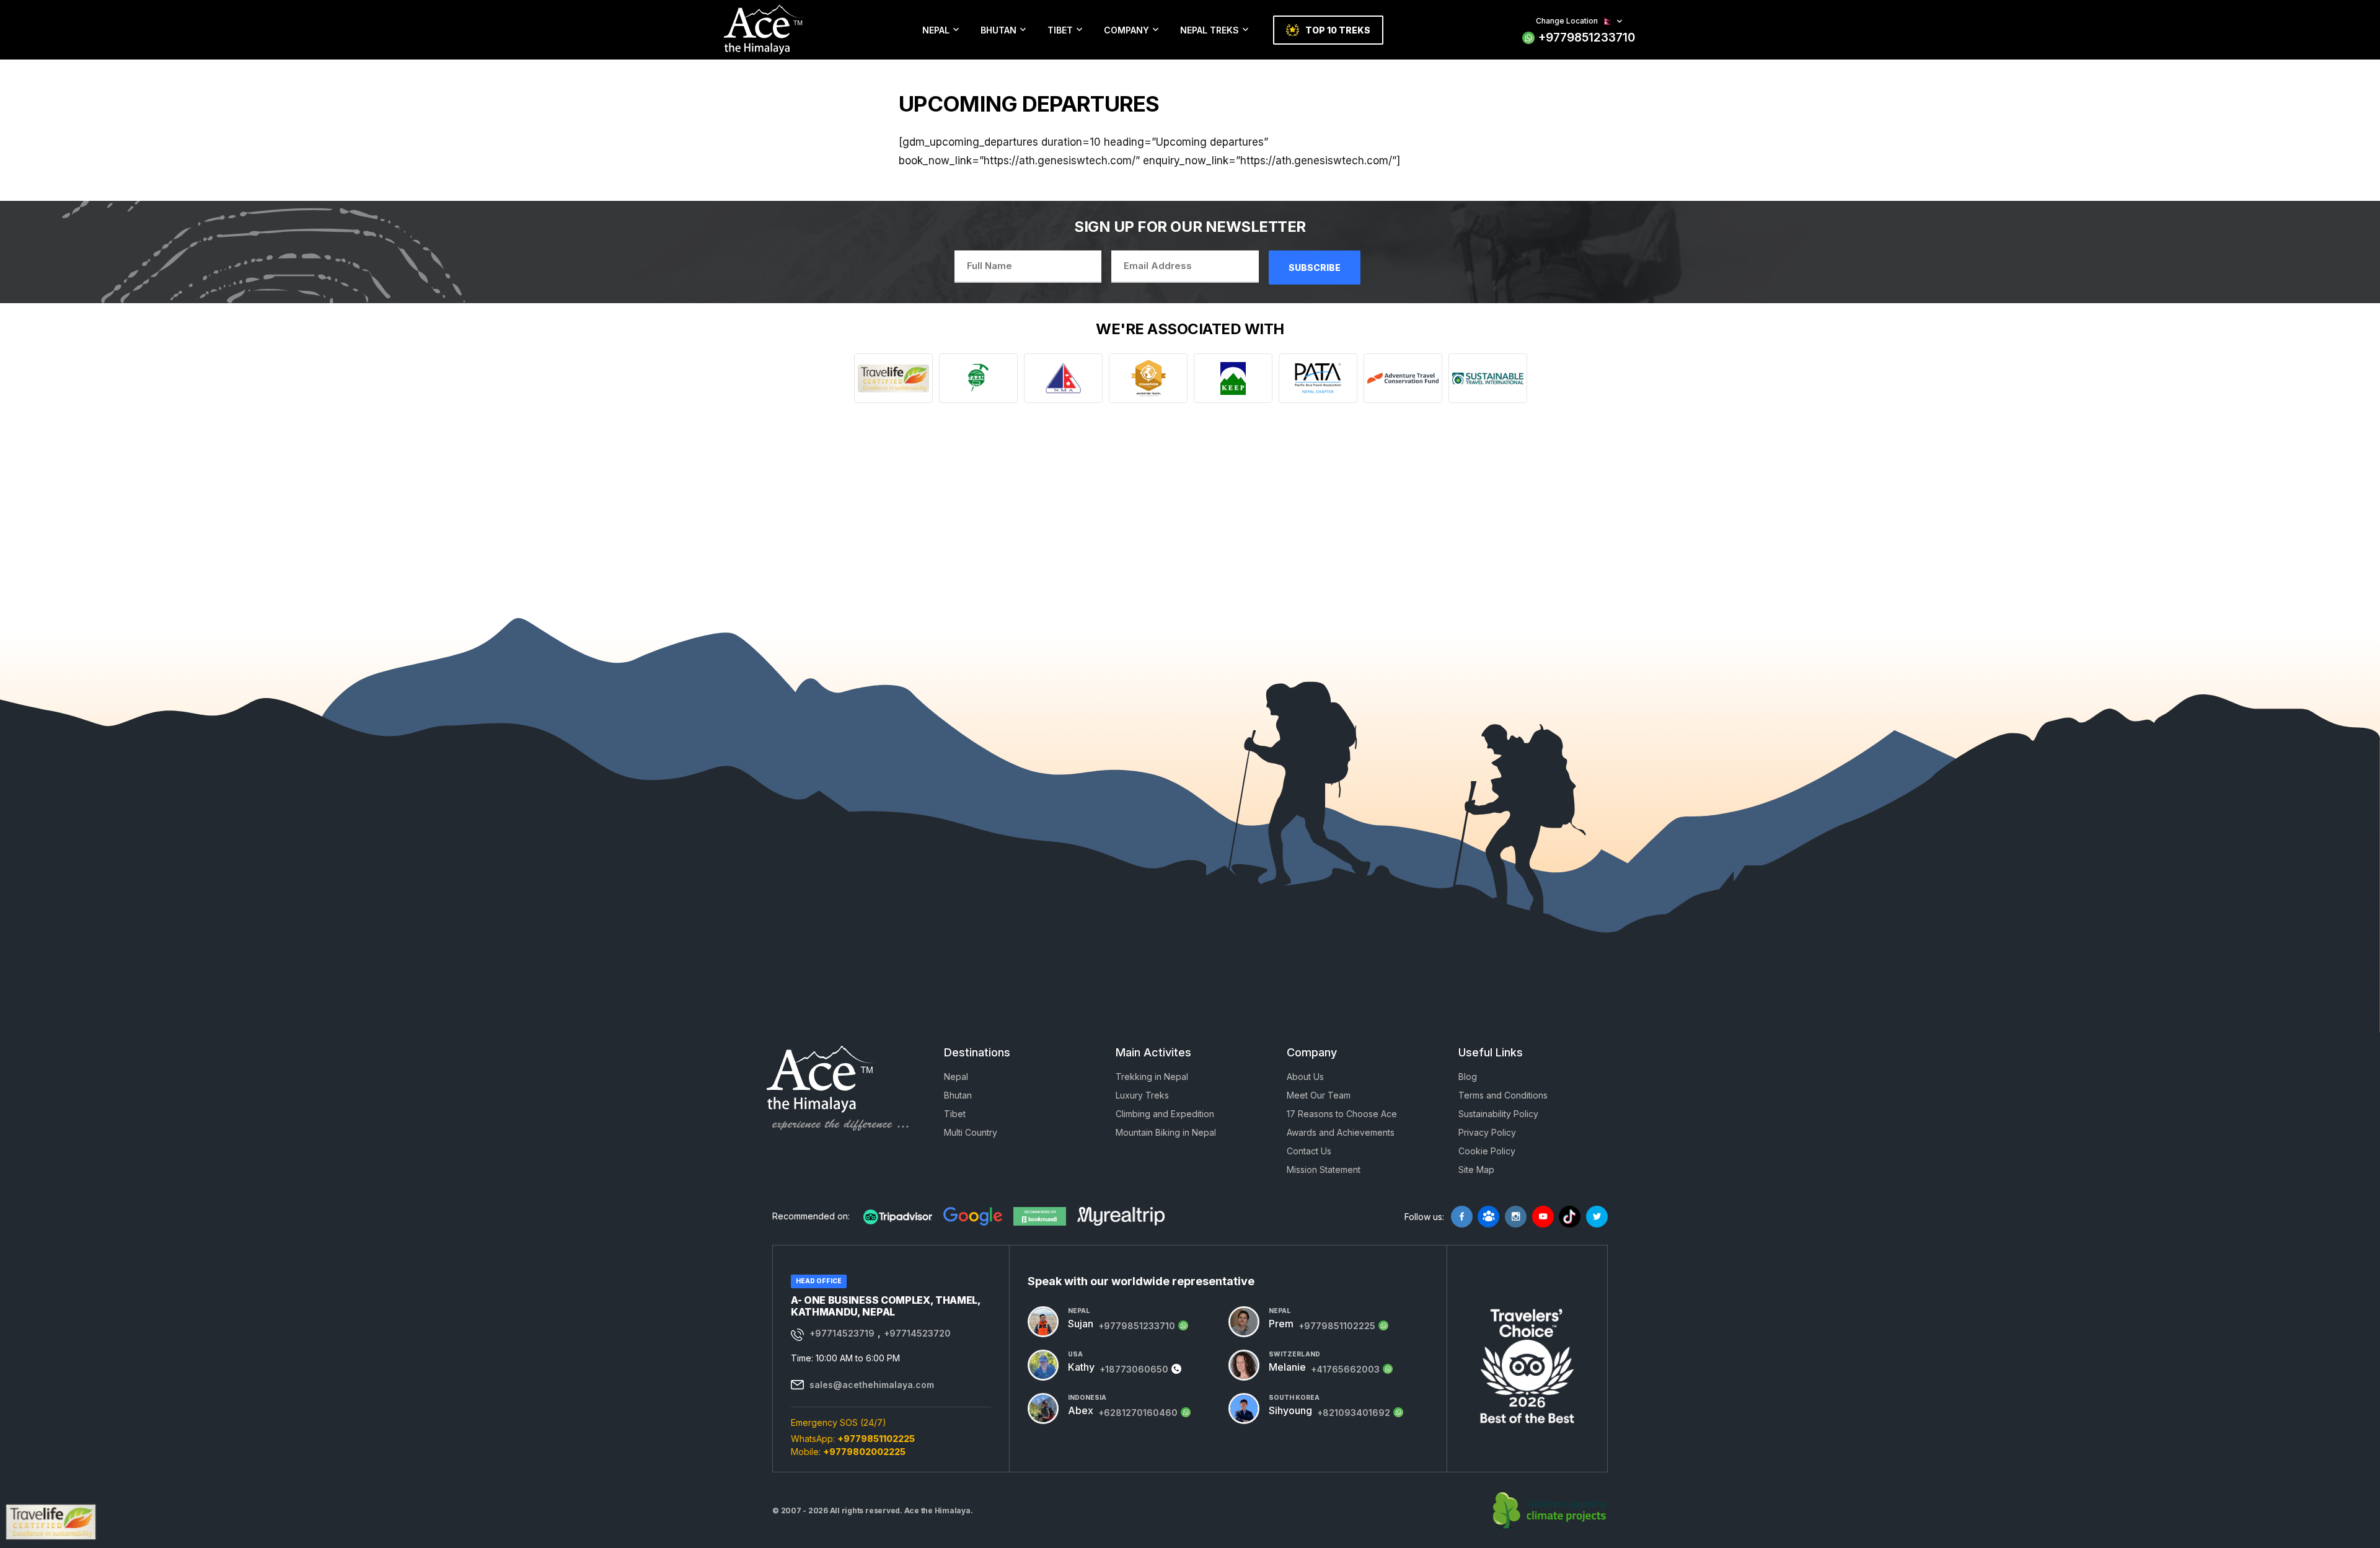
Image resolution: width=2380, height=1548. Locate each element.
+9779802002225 (864, 1452)
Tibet (1060, 30)
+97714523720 (917, 1333)
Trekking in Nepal (1152, 1077)
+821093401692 (1354, 1413)
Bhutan (998, 30)
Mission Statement (1324, 1170)
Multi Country (971, 1132)
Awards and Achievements (1341, 1132)
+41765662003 (1345, 1369)
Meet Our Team (1319, 1095)
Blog (1468, 1077)
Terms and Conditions (1503, 1095)
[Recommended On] (898, 1216)
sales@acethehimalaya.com (872, 1385)
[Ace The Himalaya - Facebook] (1462, 1217)
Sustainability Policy (1498, 1114)
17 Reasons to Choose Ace (1342, 1114)
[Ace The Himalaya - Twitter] (1597, 1217)
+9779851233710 (1587, 38)
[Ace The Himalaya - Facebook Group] (1488, 1217)
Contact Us (1309, 1151)
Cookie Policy (1487, 1151)
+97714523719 (842, 1333)
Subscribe (1315, 268)
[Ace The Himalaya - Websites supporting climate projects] (1550, 1511)
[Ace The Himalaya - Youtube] (1543, 1217)
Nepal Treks (1210, 30)
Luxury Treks (1142, 1095)
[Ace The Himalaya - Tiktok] (1570, 1217)
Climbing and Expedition (1165, 1114)
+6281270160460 (1138, 1413)
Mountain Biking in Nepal (1166, 1132)
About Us (1305, 1077)
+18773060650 (1134, 1369)
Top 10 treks (1338, 30)
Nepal (936, 30)
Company (1126, 30)
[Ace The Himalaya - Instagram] (1516, 1217)
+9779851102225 (876, 1439)
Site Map (1476, 1170)
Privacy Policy (1487, 1132)
